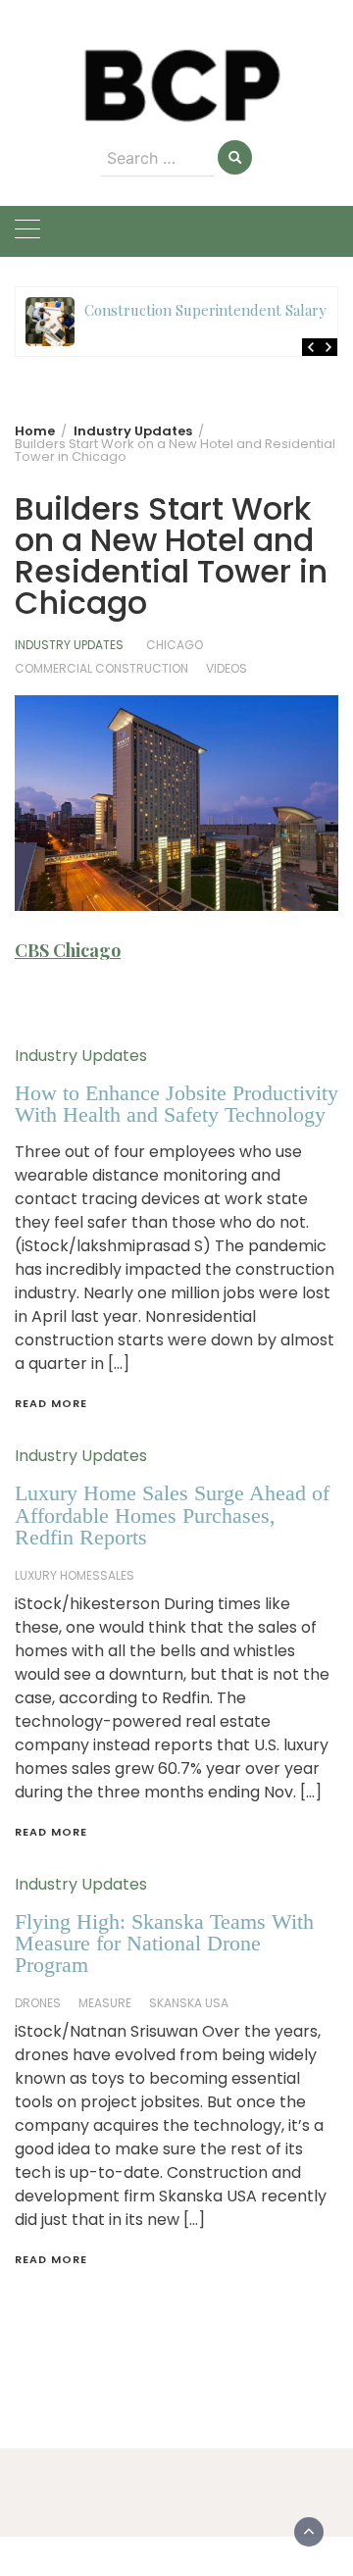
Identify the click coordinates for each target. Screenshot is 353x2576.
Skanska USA (189, 2003)
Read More (51, 1403)
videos (227, 668)
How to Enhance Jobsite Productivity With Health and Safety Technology (176, 1104)
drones (38, 2003)
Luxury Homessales (75, 1575)
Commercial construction (101, 668)
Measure (105, 2003)
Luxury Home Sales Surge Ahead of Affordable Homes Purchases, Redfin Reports (172, 1515)
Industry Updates (69, 645)
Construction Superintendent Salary (205, 310)
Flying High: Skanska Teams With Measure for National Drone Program (164, 1944)
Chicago (175, 645)
